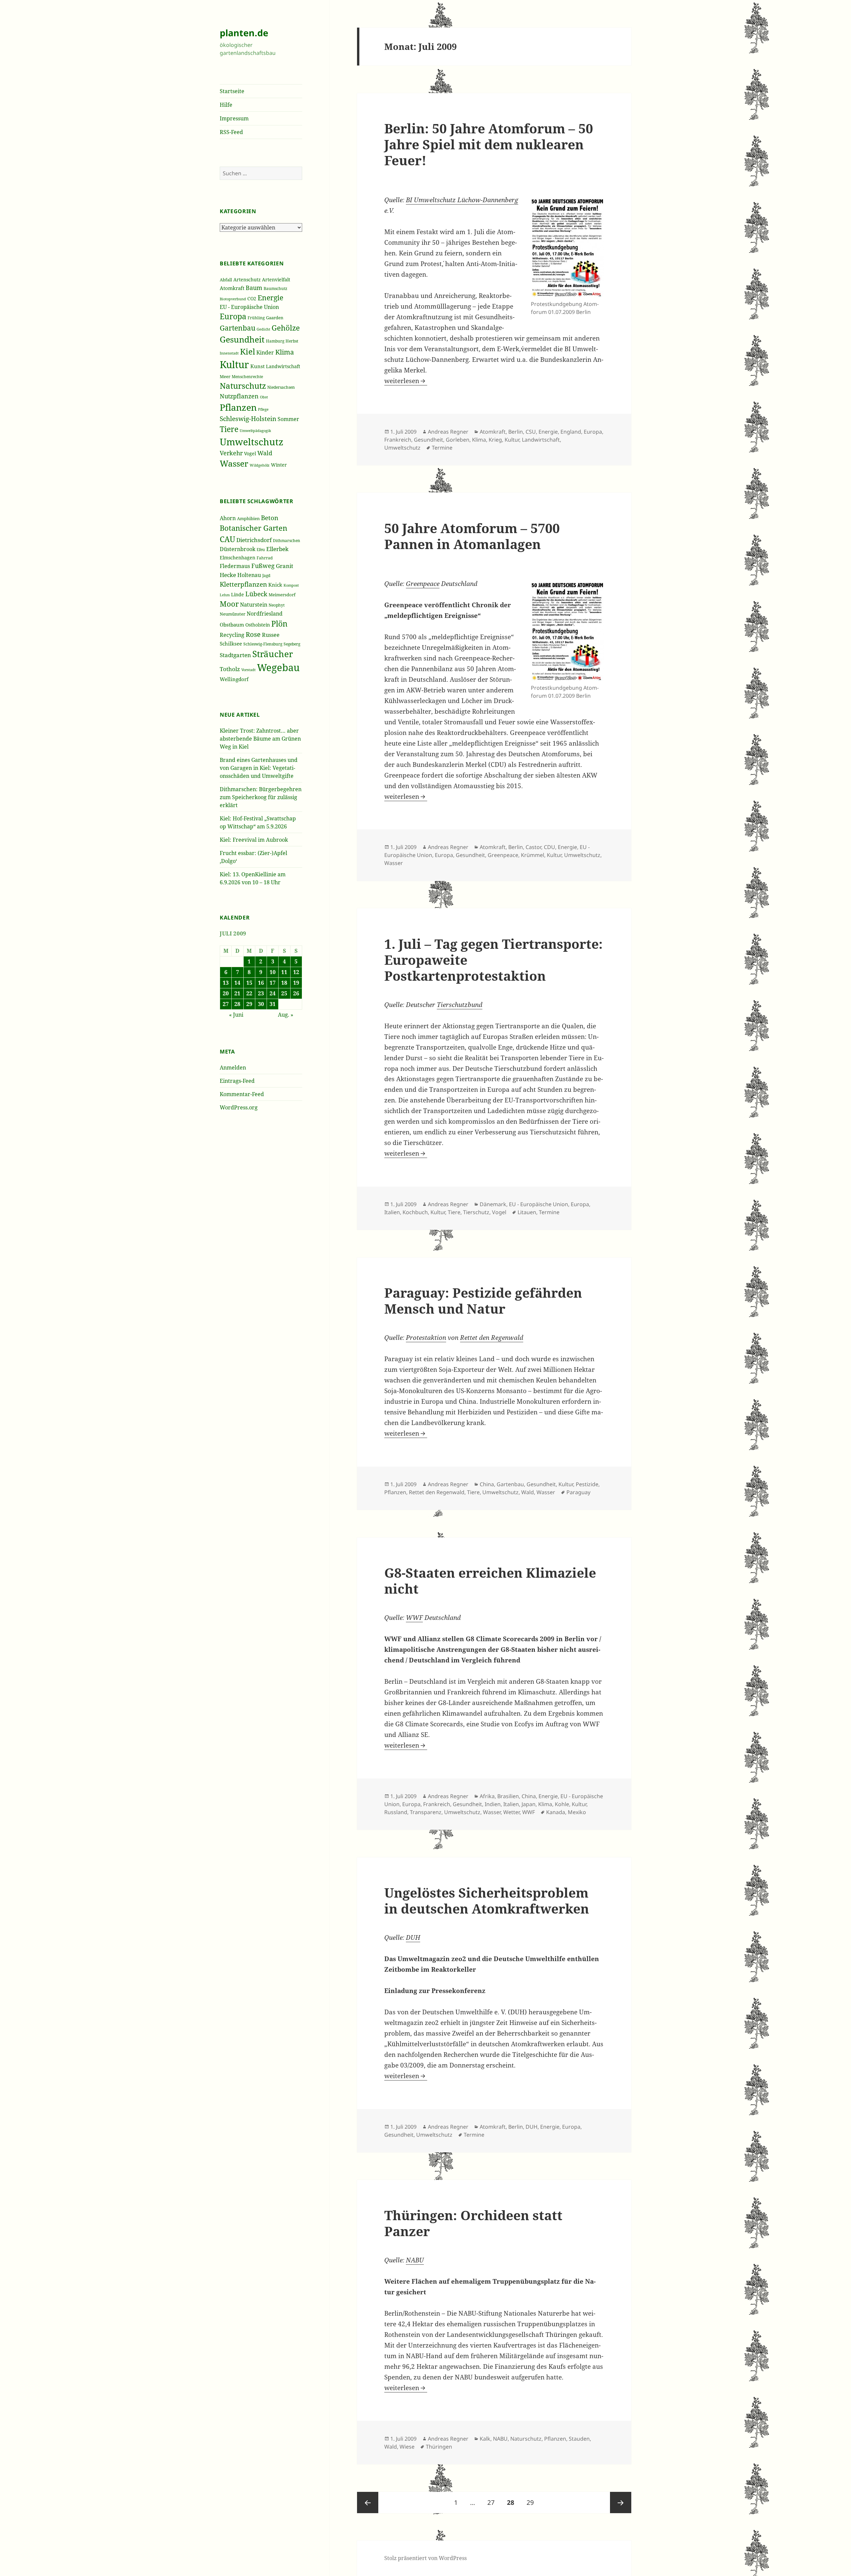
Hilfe (226, 105)
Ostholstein (258, 625)
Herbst (292, 341)
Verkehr (231, 453)
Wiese (407, 2447)
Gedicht (263, 329)
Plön (279, 624)
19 (296, 983)
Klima (285, 352)
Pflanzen (238, 407)
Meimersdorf (282, 595)
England (571, 432)
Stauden (579, 2439)
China (487, 1484)
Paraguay (578, 1492)
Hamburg (275, 341)
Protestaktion (426, 1338)
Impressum (234, 118)
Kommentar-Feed (242, 1094)
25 (284, 993)
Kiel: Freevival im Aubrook (254, 840)
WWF (414, 1618)
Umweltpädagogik (255, 430)
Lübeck (256, 594)
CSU (531, 432)
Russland (396, 1812)
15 (249, 983)
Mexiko (577, 1812)
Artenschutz (247, 280)
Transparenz (426, 1812)
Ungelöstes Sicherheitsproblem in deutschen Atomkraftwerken (487, 1900)
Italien (392, 1212)
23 (261, 993)
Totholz (230, 669)
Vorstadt (248, 670)
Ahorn (228, 518)
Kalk (485, 2439)
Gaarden (275, 318)
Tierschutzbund (460, 1005)
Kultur (234, 364)
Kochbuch (415, 1212)
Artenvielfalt (276, 280)
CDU (549, 847)
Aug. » (286, 1015)
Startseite (232, 91)
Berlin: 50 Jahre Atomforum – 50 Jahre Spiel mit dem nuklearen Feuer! (489, 144)
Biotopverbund (233, 299)
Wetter (511, 1812)
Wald (265, 453)
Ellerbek (277, 549)
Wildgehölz (260, 465)
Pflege (263, 409)
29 (249, 1004)
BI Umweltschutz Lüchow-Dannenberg (462, 200)
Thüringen (439, 2447)
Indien (493, 1804)
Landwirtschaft (283, 366)
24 (273, 993)
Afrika (487, 1796)
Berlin (516, 432)
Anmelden (233, 1068)
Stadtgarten (235, 655)
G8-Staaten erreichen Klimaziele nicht (490, 1580)
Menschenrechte (247, 376)
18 (284, 983)
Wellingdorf (234, 679)
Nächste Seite (621, 2503)
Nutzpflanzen (239, 396)
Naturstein (254, 605)
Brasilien (508, 1796)
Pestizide (587, 1484)
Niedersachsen (281, 387)
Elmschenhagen (238, 558)
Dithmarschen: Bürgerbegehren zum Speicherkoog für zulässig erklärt (261, 797)
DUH (413, 1937)
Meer (225, 376)
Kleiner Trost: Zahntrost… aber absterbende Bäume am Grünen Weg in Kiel (260, 739)
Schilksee (231, 644)
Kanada (556, 1812)
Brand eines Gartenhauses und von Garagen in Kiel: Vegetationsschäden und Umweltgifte (259, 768)
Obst (264, 397)
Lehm (225, 595)
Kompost (291, 585)
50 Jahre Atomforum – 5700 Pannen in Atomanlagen (472, 536)
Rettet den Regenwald (492, 1338)
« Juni (236, 1015)
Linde (238, 594)
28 (237, 1004)
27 (226, 1004)
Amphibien (248, 518)
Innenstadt (229, 353)
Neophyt (277, 605)
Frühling (256, 318)
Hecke (228, 575)
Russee (271, 635)
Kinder (265, 352)
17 (273, 983)
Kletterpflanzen (243, 584)
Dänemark (493, 1204)
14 (237, 983)
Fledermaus (235, 566)
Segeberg (292, 644)
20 (226, 993)
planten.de (244, 33)
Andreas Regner (448, 432)
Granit (285, 566)
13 (226, 983)
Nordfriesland (265, 614)
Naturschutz (243, 386)
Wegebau (278, 667)
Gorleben (458, 440)
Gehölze (286, 328)
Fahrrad (265, 558)
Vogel (250, 453)
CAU (227, 539)
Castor (533, 847)
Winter (279, 465)
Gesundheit (242, 339)
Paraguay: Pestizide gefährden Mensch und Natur (483, 1300)
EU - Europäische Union (249, 307)
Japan (529, 1804)
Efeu (261, 550)
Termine (442, 448)
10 (273, 972)
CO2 (252, 298)
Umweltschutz (251, 442)
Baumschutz (275, 288)
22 (249, 993)
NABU (415, 2260)
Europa (233, 316)
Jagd (266, 575)
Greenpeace (423, 584)
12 (296, 972)
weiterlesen (406, 381)
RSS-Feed (231, 132)
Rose (253, 634)
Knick (275, 585)
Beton (270, 518)
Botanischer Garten (253, 528)
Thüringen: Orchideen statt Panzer (473, 2223)
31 (273, 1004)
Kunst (257, 366)
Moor (229, 604)
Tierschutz (476, 1212)
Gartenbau (238, 328)
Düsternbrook (238, 549)
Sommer (288, 419)
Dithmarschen (287, 541)
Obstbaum (232, 625)
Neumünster (233, 614)
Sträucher (273, 654)
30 (261, 1004)
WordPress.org (239, 1107)
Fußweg (263, 566)
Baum (254, 288)
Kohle (562, 1804)
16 (261, 983)
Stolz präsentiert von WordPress (425, 2558)
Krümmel (533, 855)
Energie (270, 297)
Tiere (229, 429)
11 (284, 972)
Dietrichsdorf (254, 540)
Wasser (234, 463)
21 (237, 993)
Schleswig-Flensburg (263, 644)
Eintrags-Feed (237, 1081)
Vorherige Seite (368, 2503)
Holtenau (249, 575)
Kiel (247, 351)
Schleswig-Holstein (248, 419)
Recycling (232, 635)
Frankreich (398, 440)
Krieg (495, 440)
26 (296, 993)
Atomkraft (232, 288)
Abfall (226, 280)
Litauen (527, 1212)
